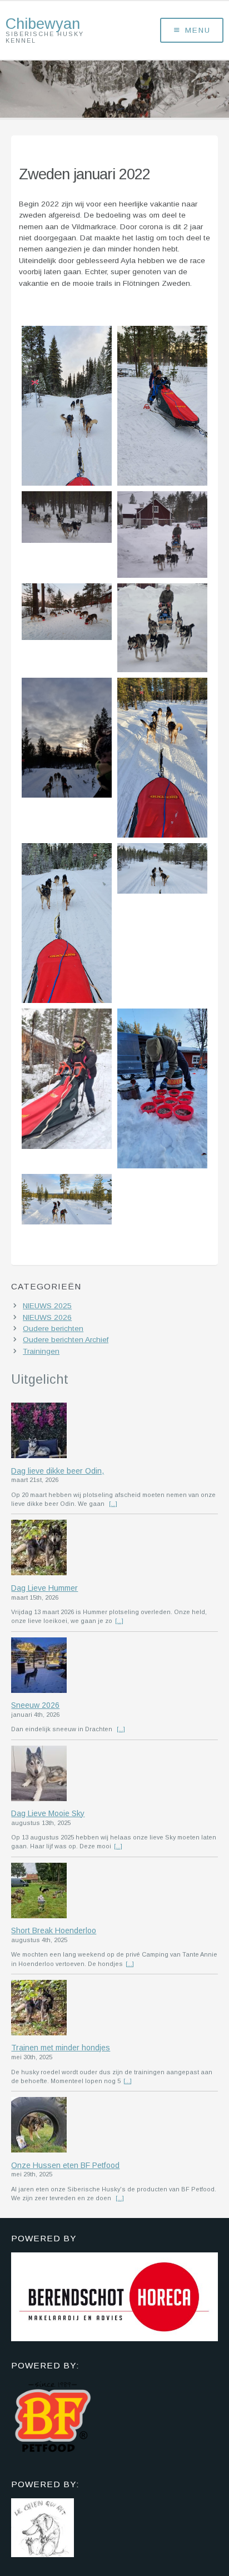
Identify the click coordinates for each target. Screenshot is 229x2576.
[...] (113, 1504)
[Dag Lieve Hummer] (114, 1549)
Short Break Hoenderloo (54, 1930)
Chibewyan (43, 24)
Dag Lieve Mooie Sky (48, 1813)
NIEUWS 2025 (47, 1306)
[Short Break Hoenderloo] (114, 1892)
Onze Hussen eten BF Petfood (65, 2165)
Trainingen (41, 1351)
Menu (198, 30)
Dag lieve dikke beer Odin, (58, 1471)
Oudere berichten (53, 1329)
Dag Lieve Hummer (44, 1588)
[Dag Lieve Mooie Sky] (114, 1775)
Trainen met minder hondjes (61, 2048)
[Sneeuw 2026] (114, 1666)
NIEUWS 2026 (47, 1317)
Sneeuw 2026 (35, 1705)
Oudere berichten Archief (66, 1340)
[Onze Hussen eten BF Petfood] (114, 2126)
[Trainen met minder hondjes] (114, 2009)
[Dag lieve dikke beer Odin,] (114, 1431)
